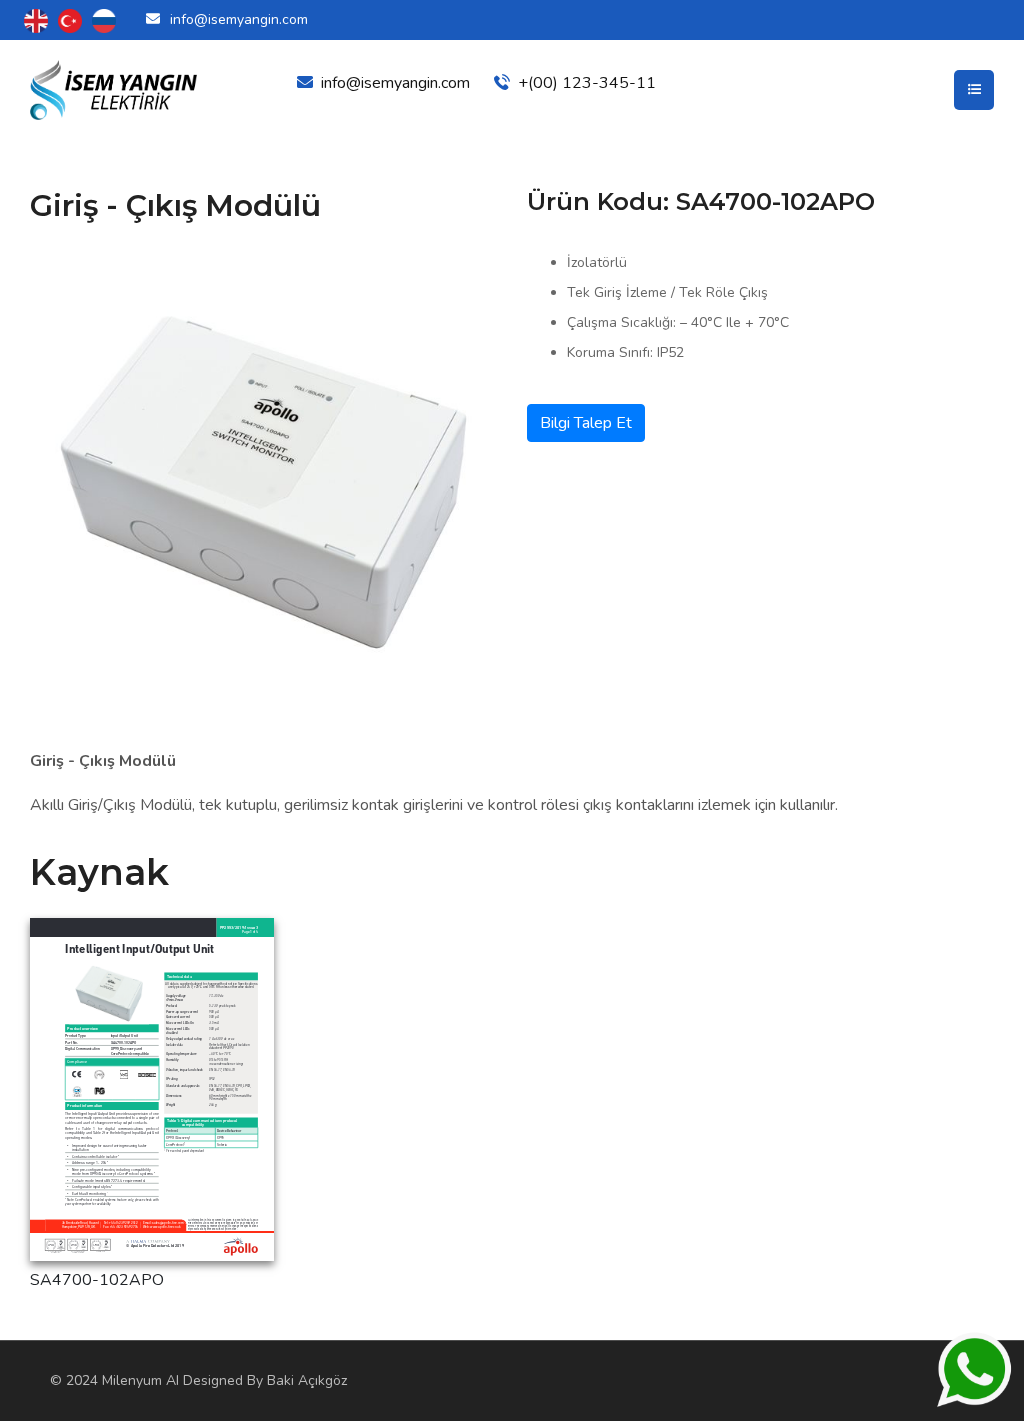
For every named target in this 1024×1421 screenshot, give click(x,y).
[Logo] (115, 90)
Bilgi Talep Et (586, 423)
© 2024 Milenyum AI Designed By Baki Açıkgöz (198, 1380)
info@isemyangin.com (239, 19)
